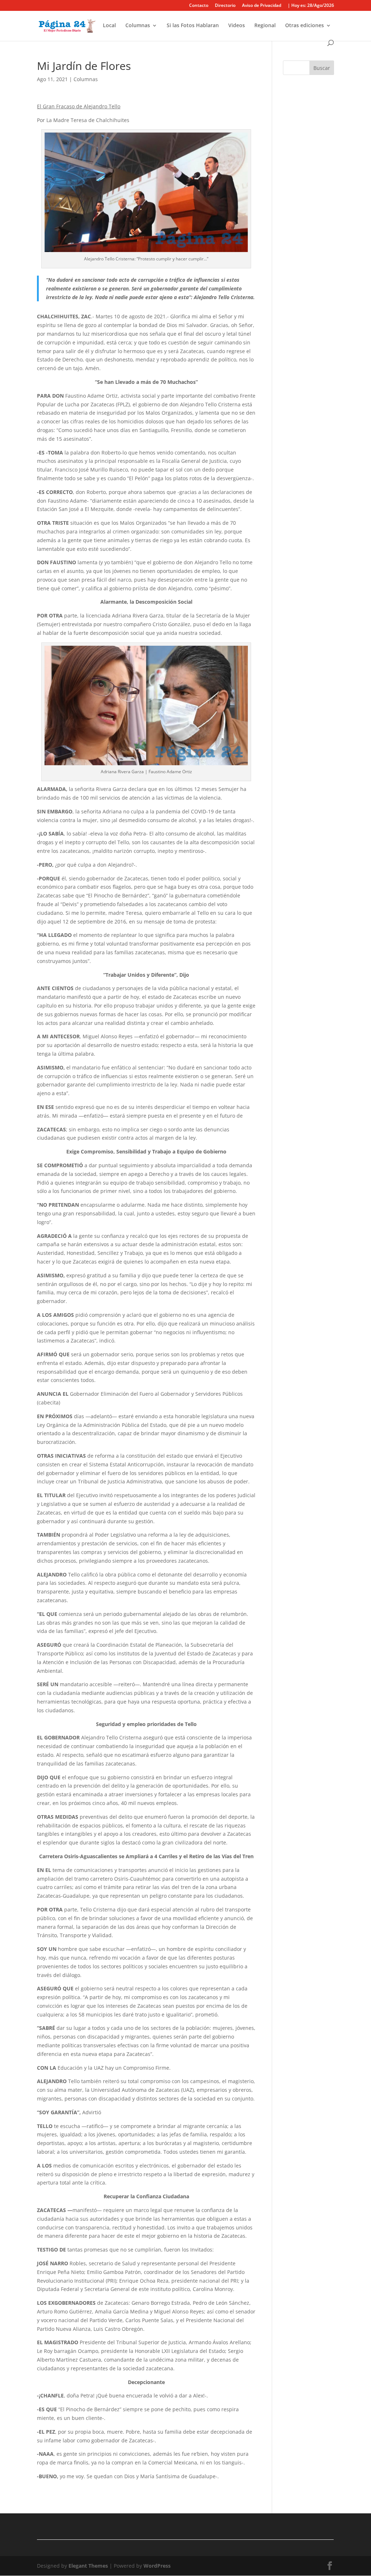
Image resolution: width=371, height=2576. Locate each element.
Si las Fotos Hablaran (193, 26)
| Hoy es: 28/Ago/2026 (311, 6)
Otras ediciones (305, 26)
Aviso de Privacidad (262, 6)
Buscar (322, 68)
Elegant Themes (88, 2566)
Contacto (199, 6)
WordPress (157, 2566)
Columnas (138, 26)
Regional (265, 26)
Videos (237, 26)
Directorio (225, 6)
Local (109, 26)
